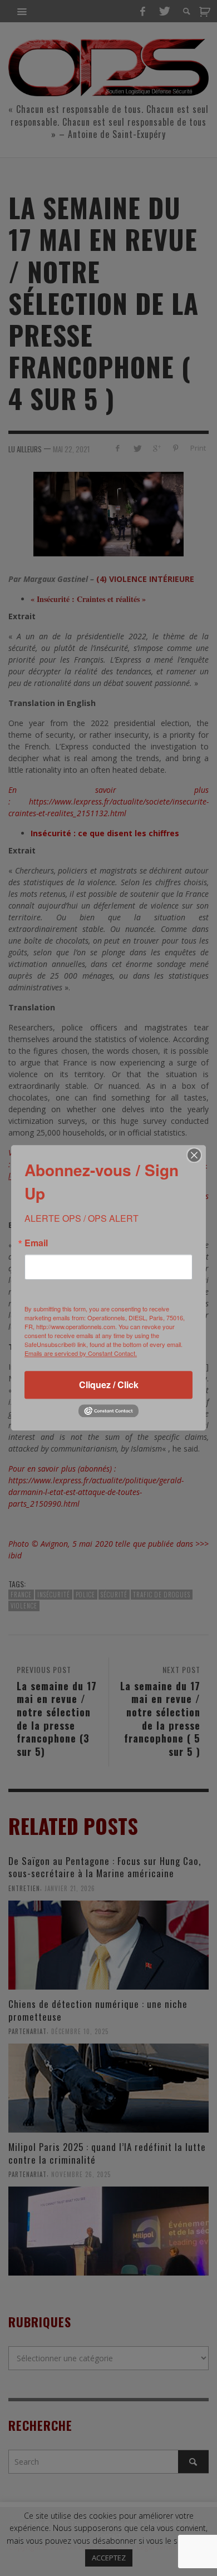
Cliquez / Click (109, 1385)
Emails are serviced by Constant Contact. (81, 1353)
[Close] (194, 1155)
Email (36, 1243)
